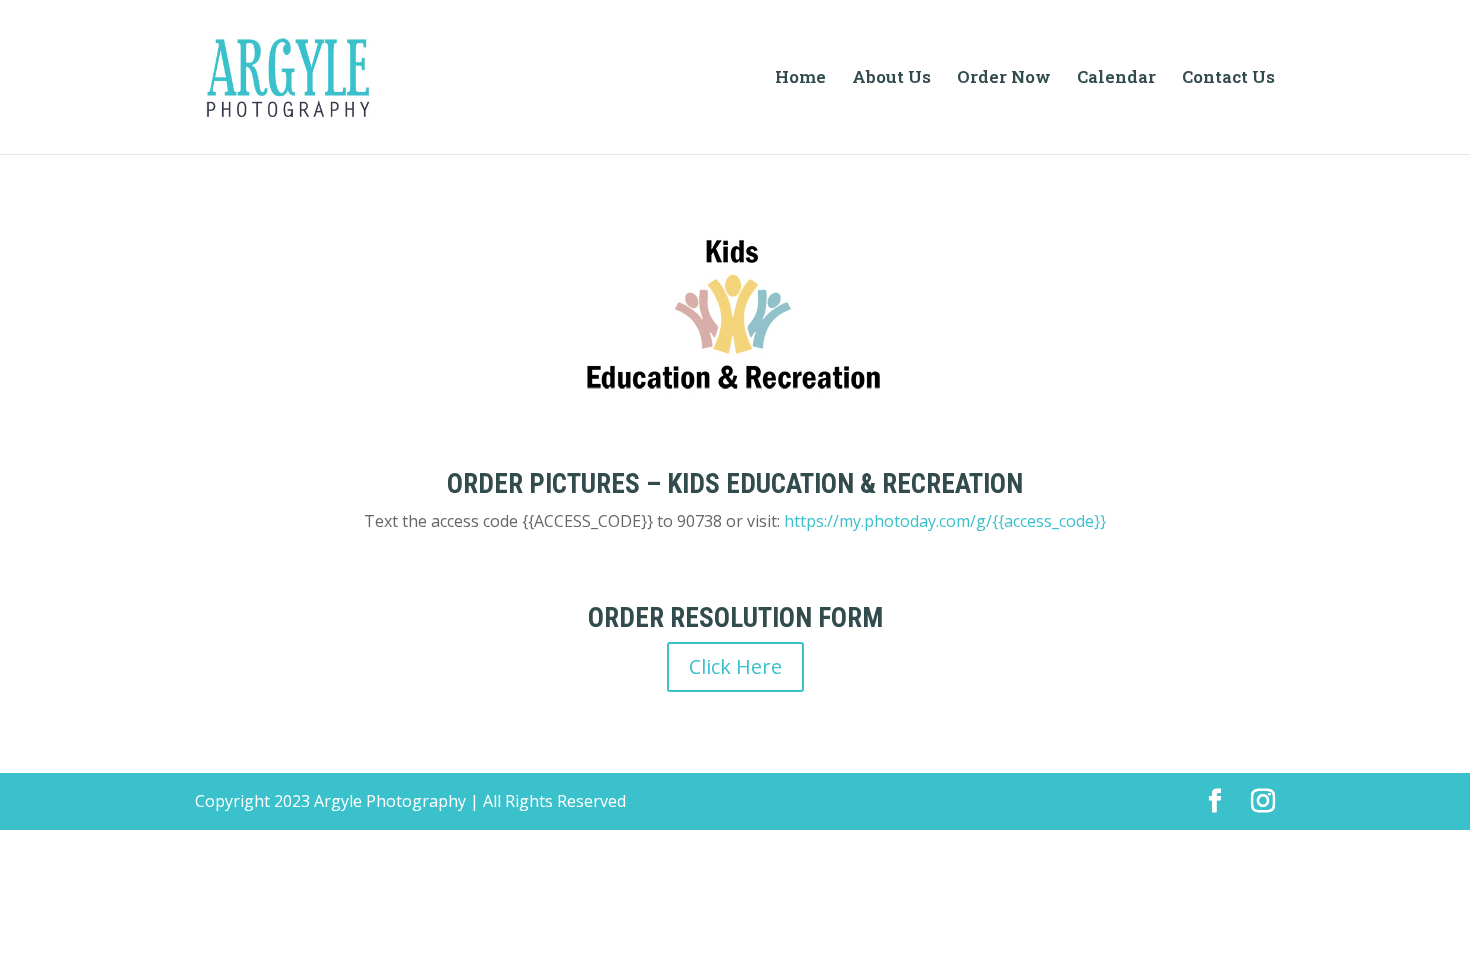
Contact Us (1228, 79)
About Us (891, 79)
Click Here (735, 666)
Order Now (1004, 79)
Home (800, 79)
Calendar (1116, 79)
